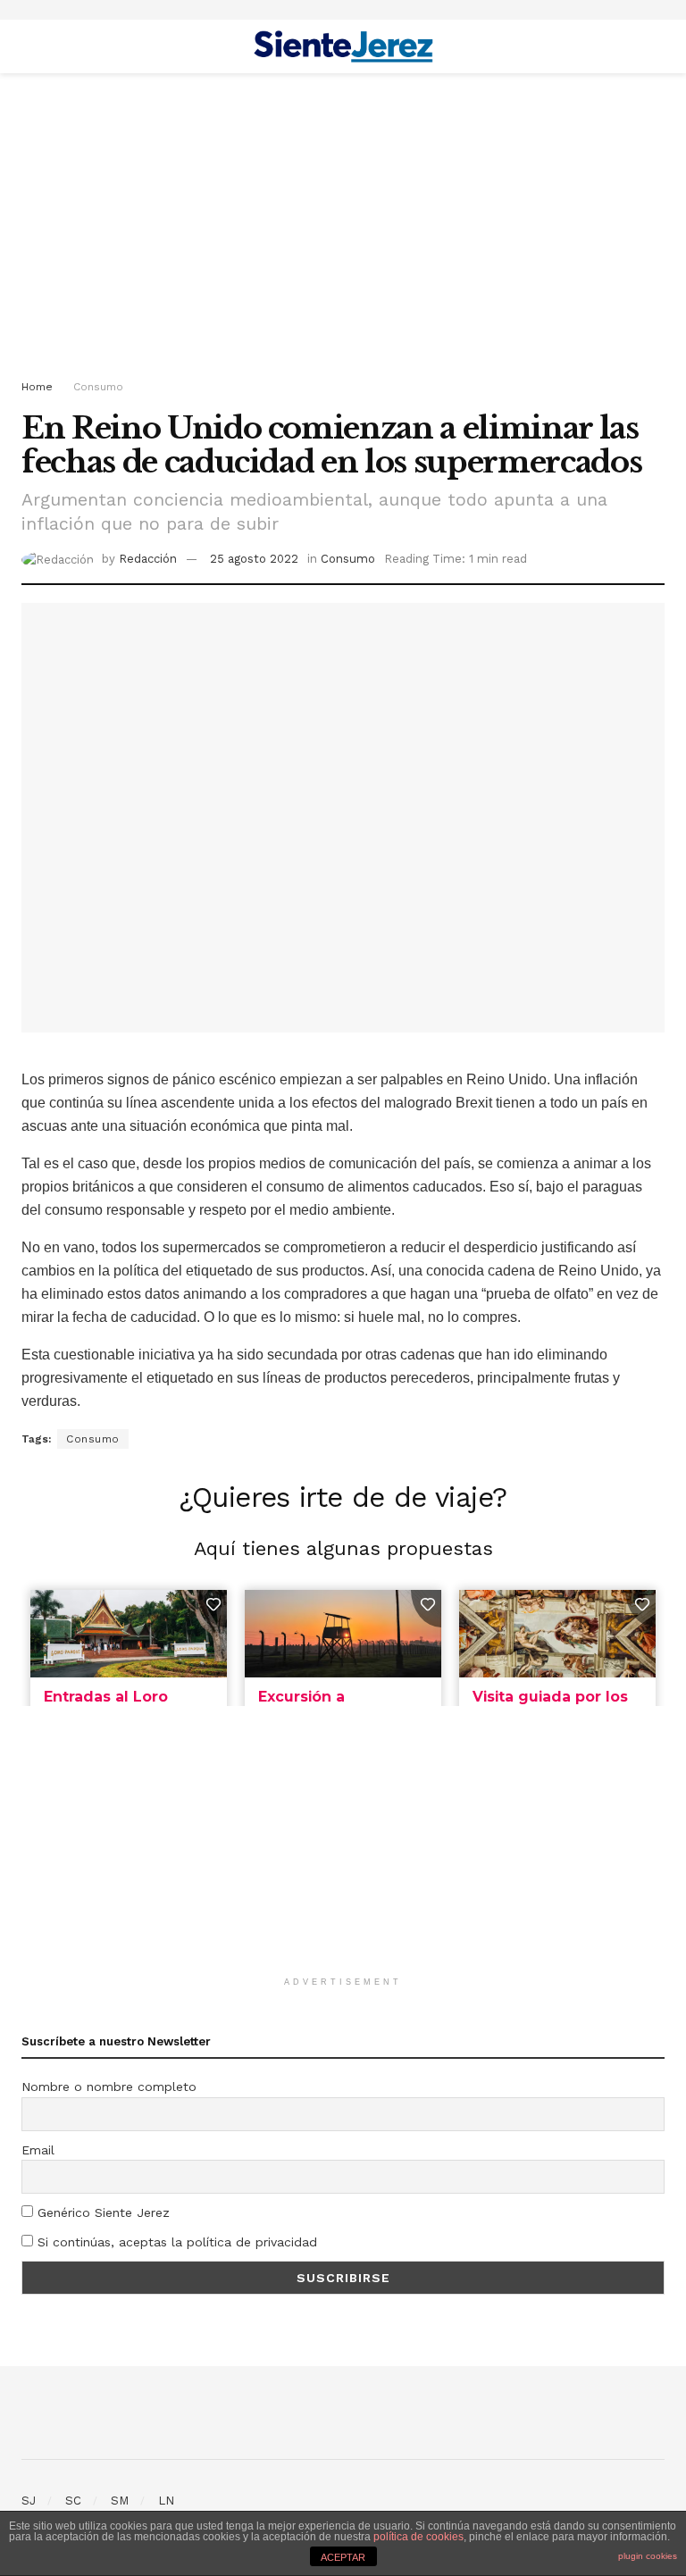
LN (166, 2501)
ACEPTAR (343, 2557)
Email (38, 2150)
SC (73, 2501)
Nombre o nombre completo (109, 2087)
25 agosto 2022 (254, 559)
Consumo (98, 387)
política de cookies (418, 2537)
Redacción (148, 559)
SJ (29, 2501)
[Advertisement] (343, 225)
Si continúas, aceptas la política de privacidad (175, 2242)
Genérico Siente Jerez (101, 2212)
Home (37, 387)
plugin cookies (648, 2556)
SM (120, 2501)
